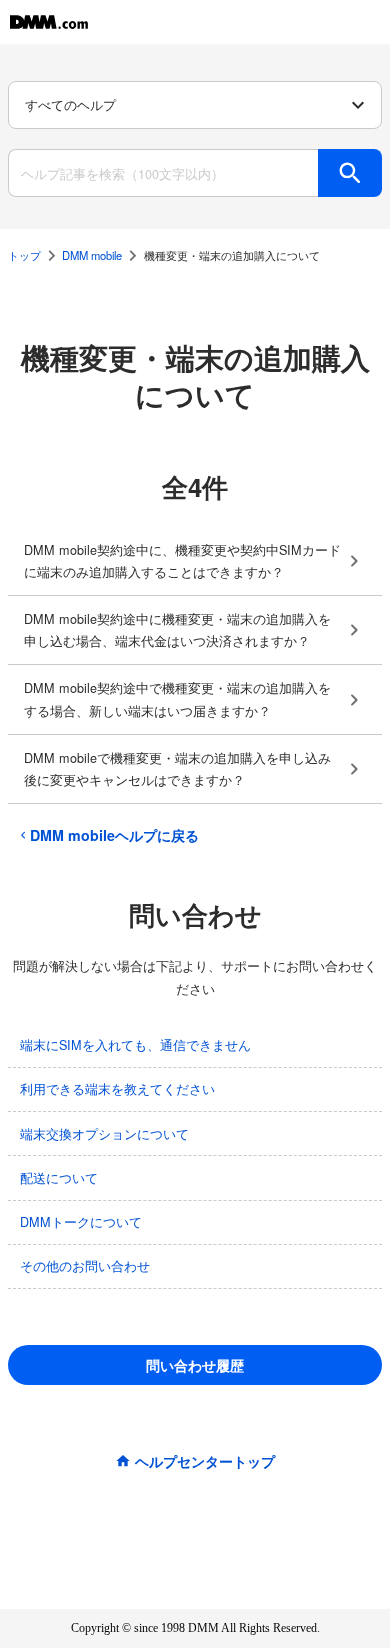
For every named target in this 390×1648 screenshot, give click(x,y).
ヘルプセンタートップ (205, 1461)
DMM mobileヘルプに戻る (114, 835)
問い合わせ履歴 (195, 1365)
